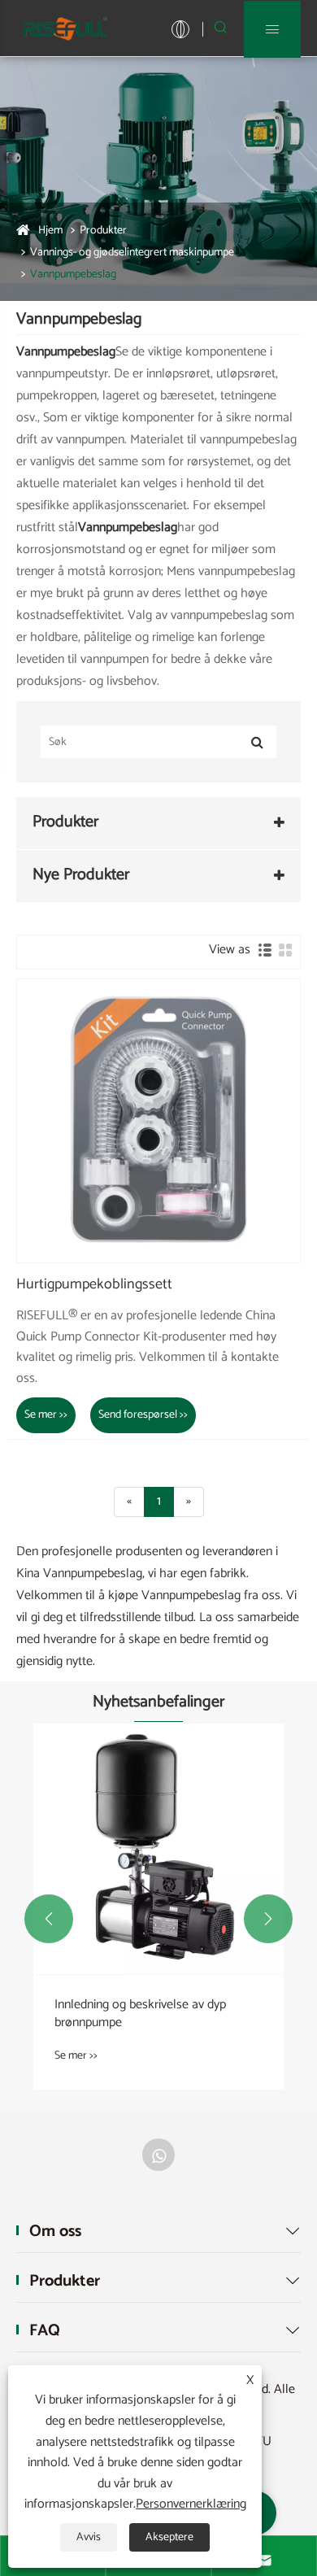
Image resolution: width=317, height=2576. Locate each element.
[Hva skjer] (158, 2155)
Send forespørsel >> (143, 1415)
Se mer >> (46, 1415)
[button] (49, 1919)
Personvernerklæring (191, 2504)
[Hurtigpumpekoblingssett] (158, 1121)
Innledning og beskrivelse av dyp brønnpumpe (140, 2014)
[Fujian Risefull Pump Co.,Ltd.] (65, 28)
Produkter (103, 231)
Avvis (89, 2537)
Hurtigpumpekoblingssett (94, 1285)
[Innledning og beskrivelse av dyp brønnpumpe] (158, 1849)
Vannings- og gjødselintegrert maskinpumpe (132, 253)
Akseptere (169, 2537)
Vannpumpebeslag (73, 275)
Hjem (50, 231)
